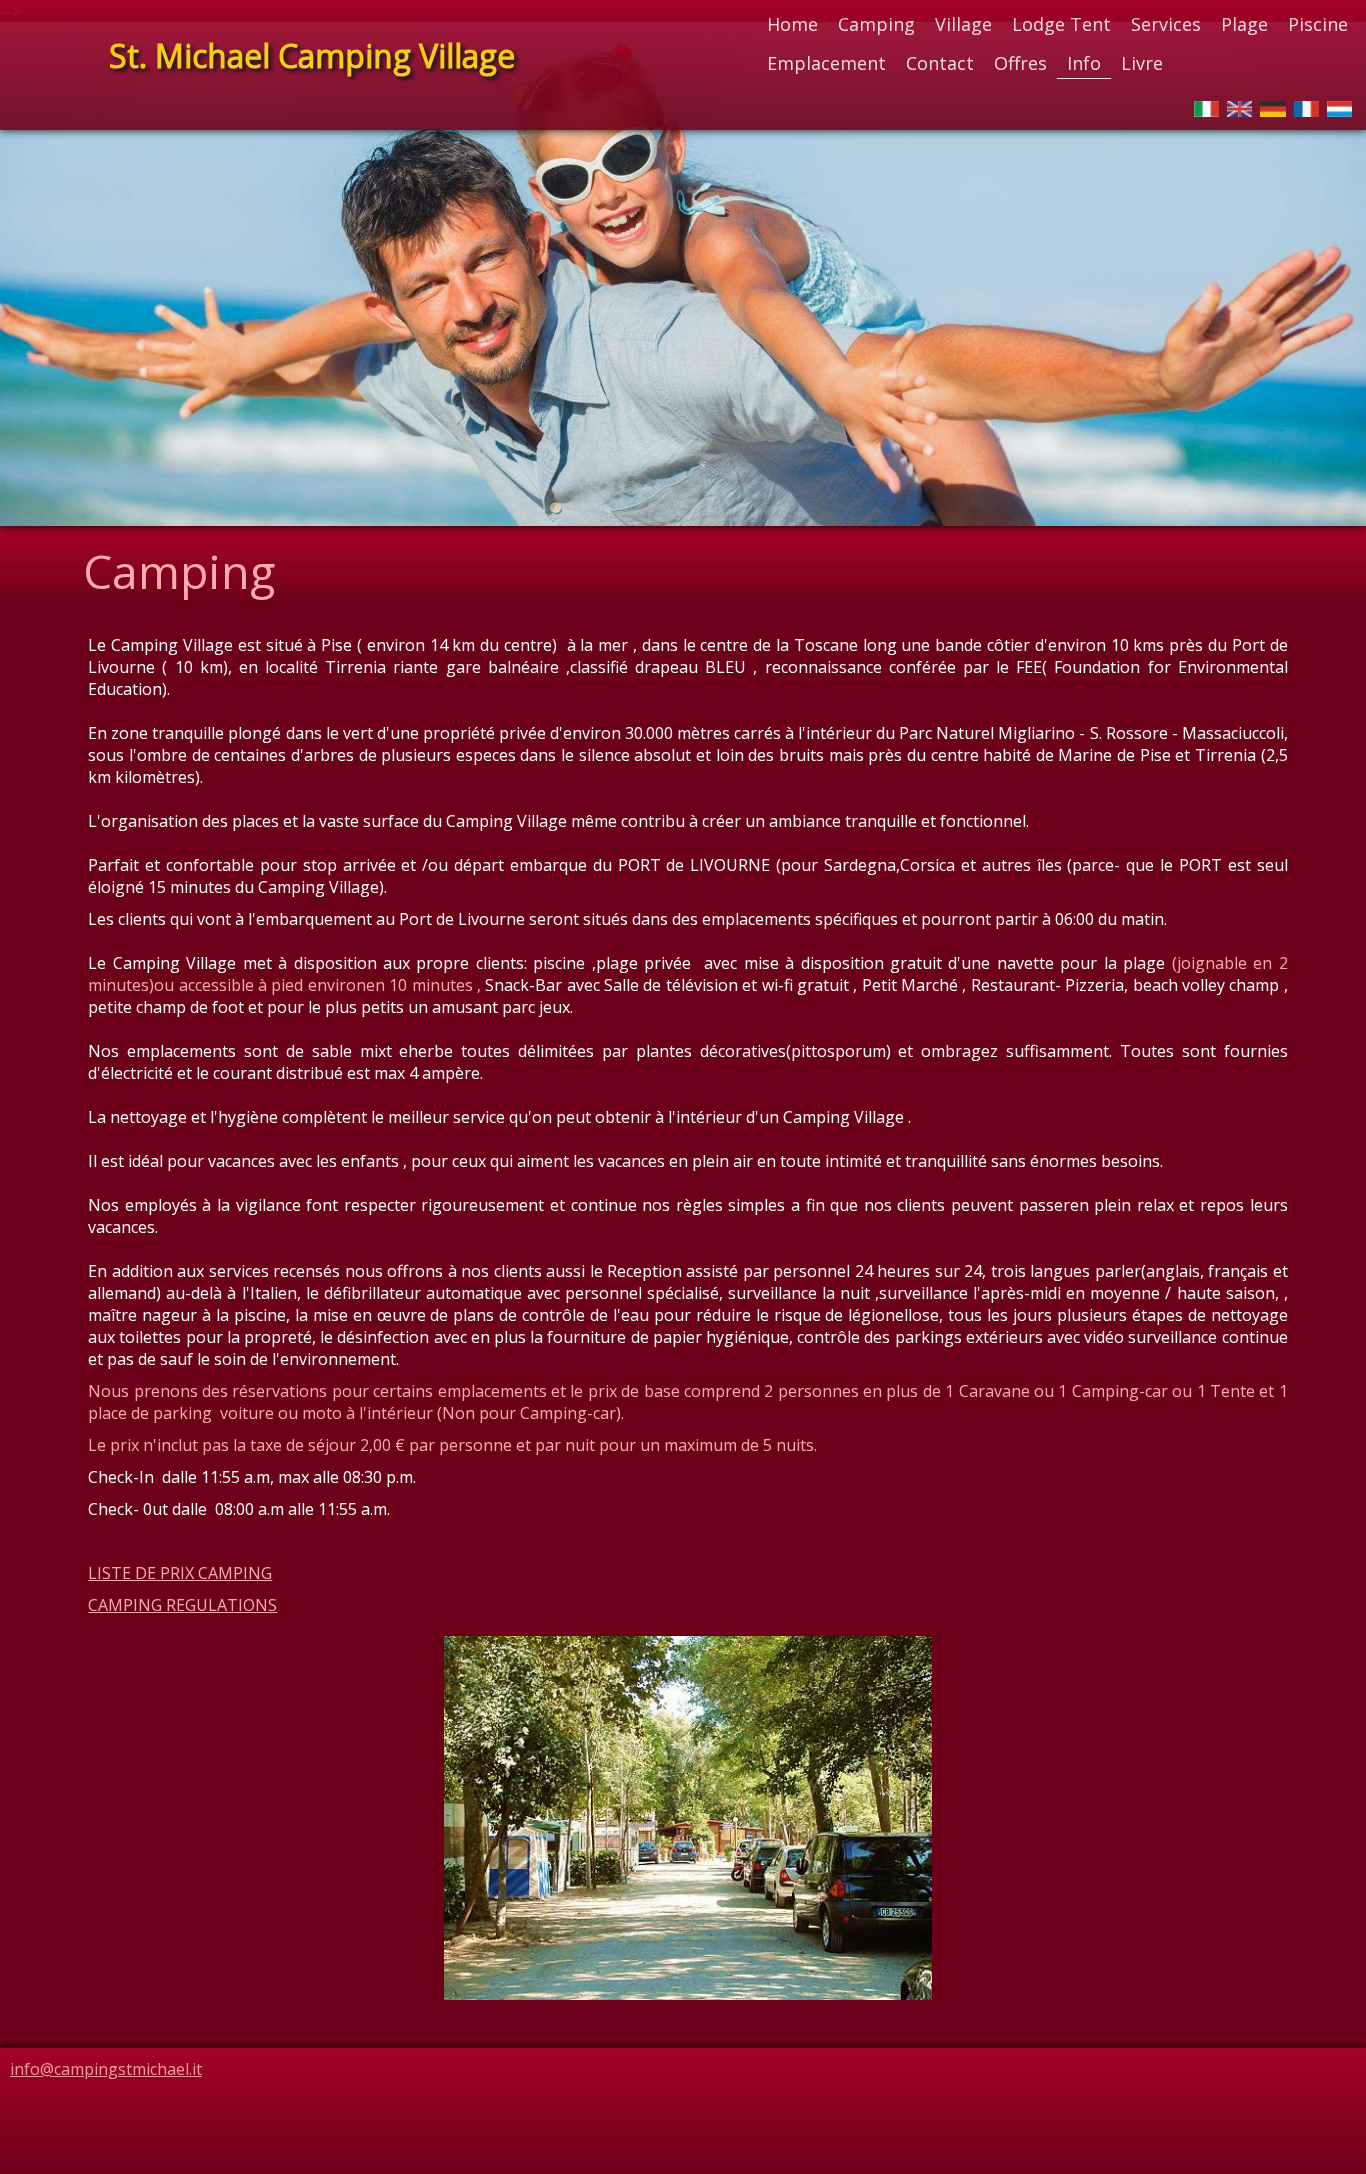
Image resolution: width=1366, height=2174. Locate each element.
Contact (940, 63)
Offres (1020, 63)
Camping (876, 24)
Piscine (1318, 24)
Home (792, 24)
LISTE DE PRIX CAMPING (180, 1573)
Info (1084, 63)
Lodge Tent (1061, 24)
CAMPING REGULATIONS (182, 1605)
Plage (1244, 24)
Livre (1142, 63)
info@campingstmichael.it (106, 2069)
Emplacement (826, 63)
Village (963, 24)
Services (1166, 24)
